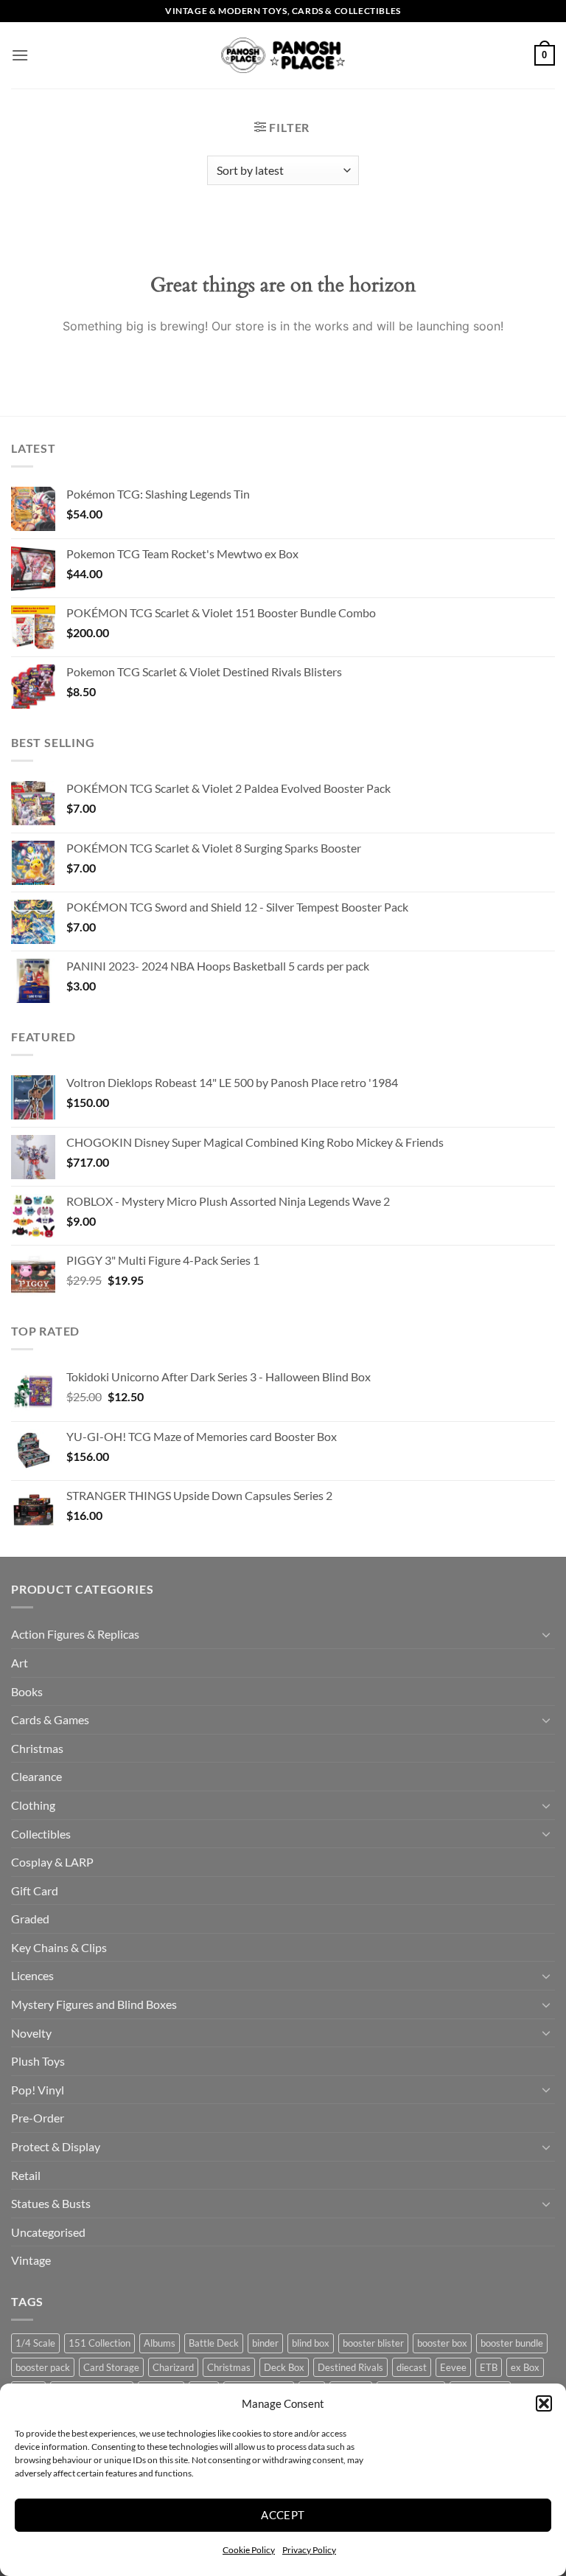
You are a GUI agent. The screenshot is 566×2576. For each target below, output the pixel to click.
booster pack (43, 2367)
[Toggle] (546, 1634)
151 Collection (99, 2343)
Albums (160, 2343)
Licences (32, 1975)
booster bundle (512, 2343)
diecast (412, 2367)
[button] (544, 2403)
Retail (26, 2175)
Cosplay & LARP (52, 1862)
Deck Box (284, 2367)
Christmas (37, 1748)
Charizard (173, 2367)
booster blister (373, 2343)
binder (265, 2343)
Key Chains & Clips (59, 1947)
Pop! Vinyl (38, 2090)
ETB (489, 2367)
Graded (30, 1919)
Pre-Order (38, 2118)
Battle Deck (214, 2343)
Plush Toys (38, 2061)
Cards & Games (50, 1719)
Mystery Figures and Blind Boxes (94, 2004)
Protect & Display (56, 2146)
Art (20, 1663)
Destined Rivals (350, 2367)
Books (27, 1691)
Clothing (33, 1805)
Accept (283, 2515)
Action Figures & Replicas (75, 1634)
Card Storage (111, 2367)
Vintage (31, 2260)
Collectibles (41, 1834)
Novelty (31, 2033)
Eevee (453, 2367)
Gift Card (35, 1891)
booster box (442, 2343)
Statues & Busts (51, 2203)
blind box (311, 2343)
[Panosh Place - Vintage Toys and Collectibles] (283, 56)
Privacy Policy (309, 2550)
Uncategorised (48, 2232)
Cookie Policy (249, 2550)
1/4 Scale (35, 2343)
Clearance (36, 1776)
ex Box (525, 2367)
